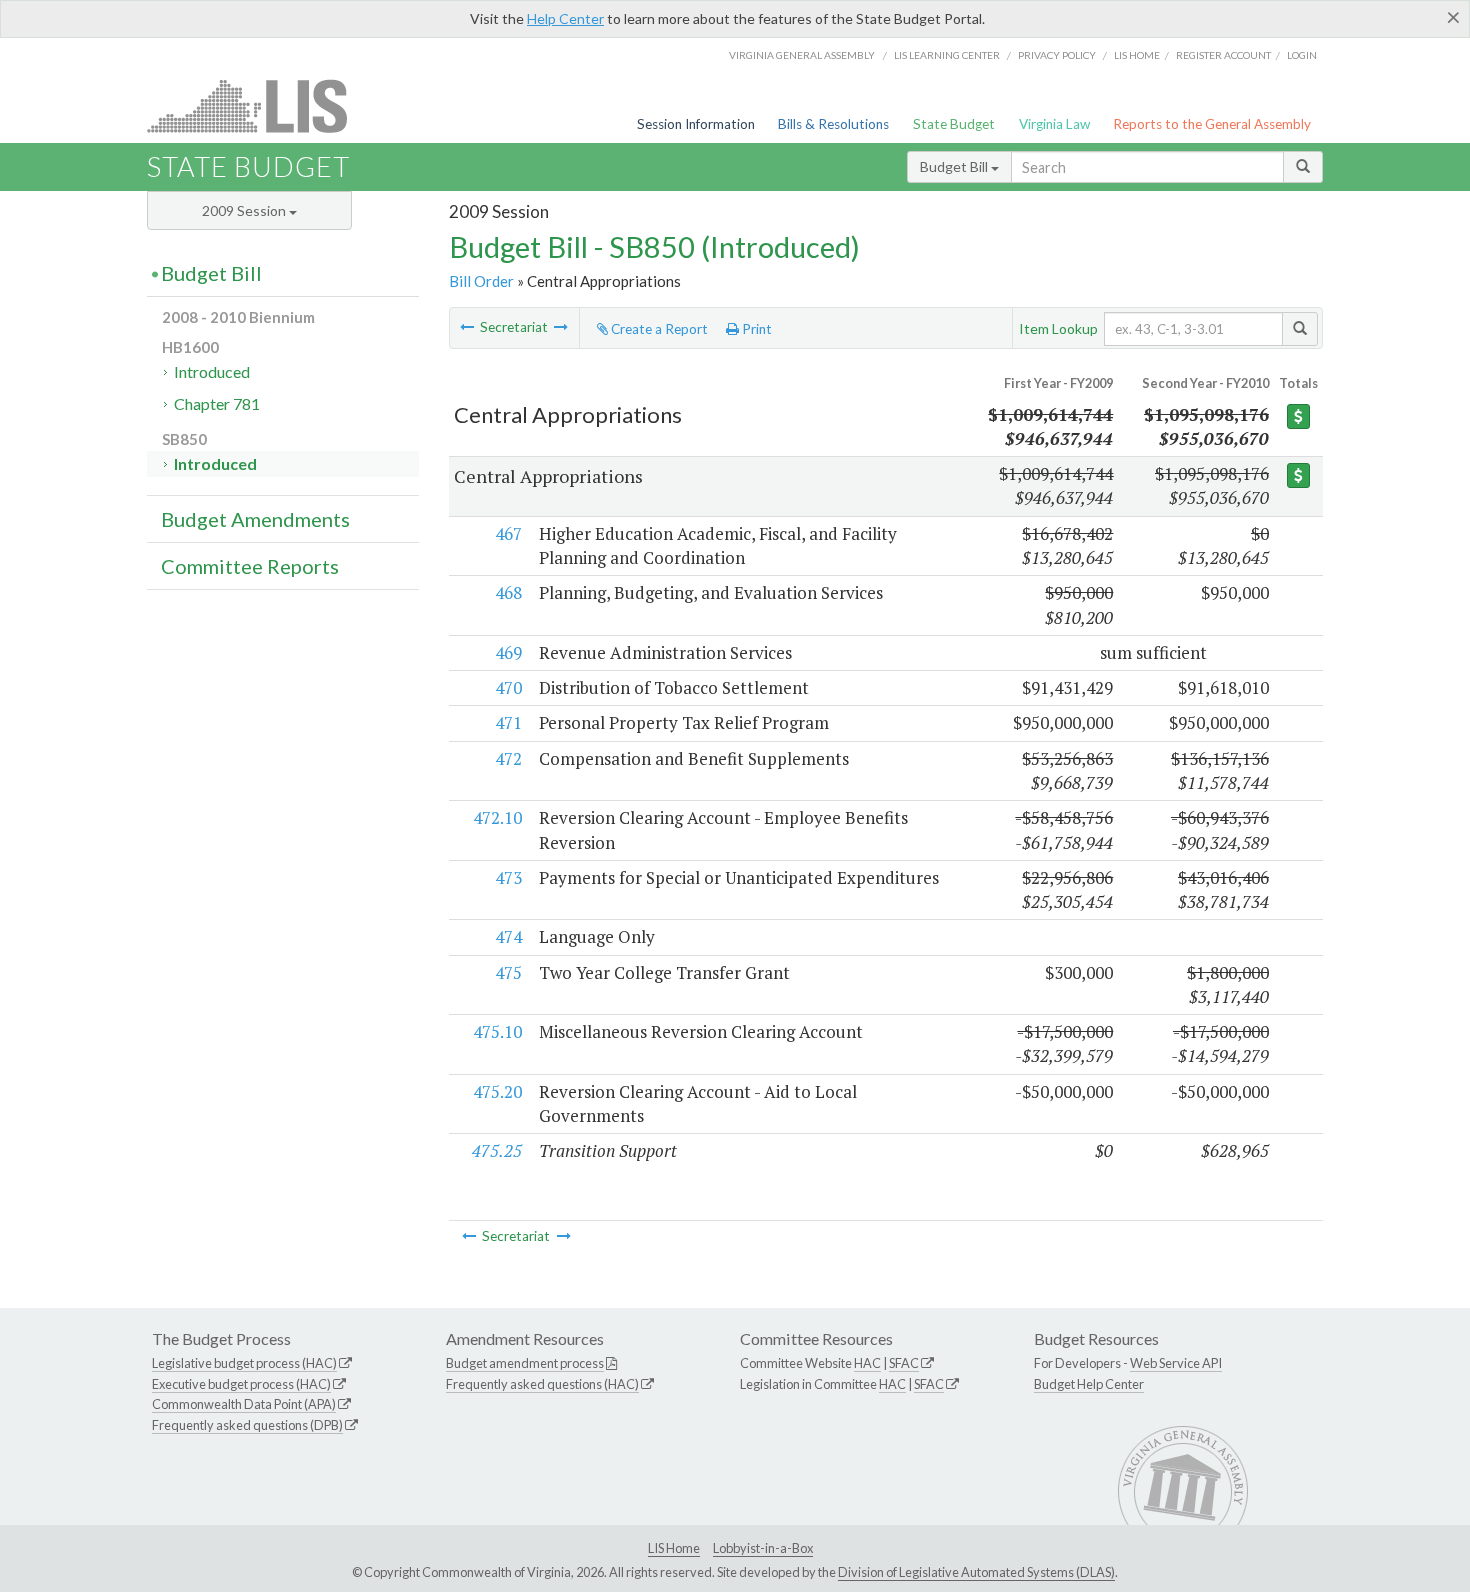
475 (508, 972)
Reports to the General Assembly (1212, 124)
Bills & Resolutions (833, 124)
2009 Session (245, 210)
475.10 (497, 1031)
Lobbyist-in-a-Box (763, 1548)
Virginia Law (1054, 124)
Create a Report (658, 329)
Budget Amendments (255, 519)
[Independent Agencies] (561, 327)
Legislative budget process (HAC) (244, 1363)
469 (508, 652)
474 (508, 936)
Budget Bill (955, 166)
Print (755, 329)
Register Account (1223, 55)
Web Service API (1176, 1363)
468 (508, 592)
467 (508, 533)
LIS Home (674, 1548)
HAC (867, 1363)
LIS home (1137, 55)
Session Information (696, 124)
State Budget (954, 124)
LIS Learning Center (947, 55)
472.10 (497, 817)
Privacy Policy (1057, 55)
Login (1302, 55)
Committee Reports (250, 566)
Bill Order (481, 281)
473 (508, 877)
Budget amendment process (525, 1363)
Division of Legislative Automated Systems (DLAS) (976, 1572)
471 (508, 722)
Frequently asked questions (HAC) (542, 1384)
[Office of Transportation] (467, 327)
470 (508, 687)
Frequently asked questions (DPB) (247, 1425)
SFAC (904, 1363)
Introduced (212, 371)
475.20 (497, 1091)
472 (508, 758)
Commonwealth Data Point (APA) (244, 1404)
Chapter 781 (217, 403)
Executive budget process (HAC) (241, 1384)
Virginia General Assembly (802, 55)
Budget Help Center (1089, 1384)
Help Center (565, 18)
